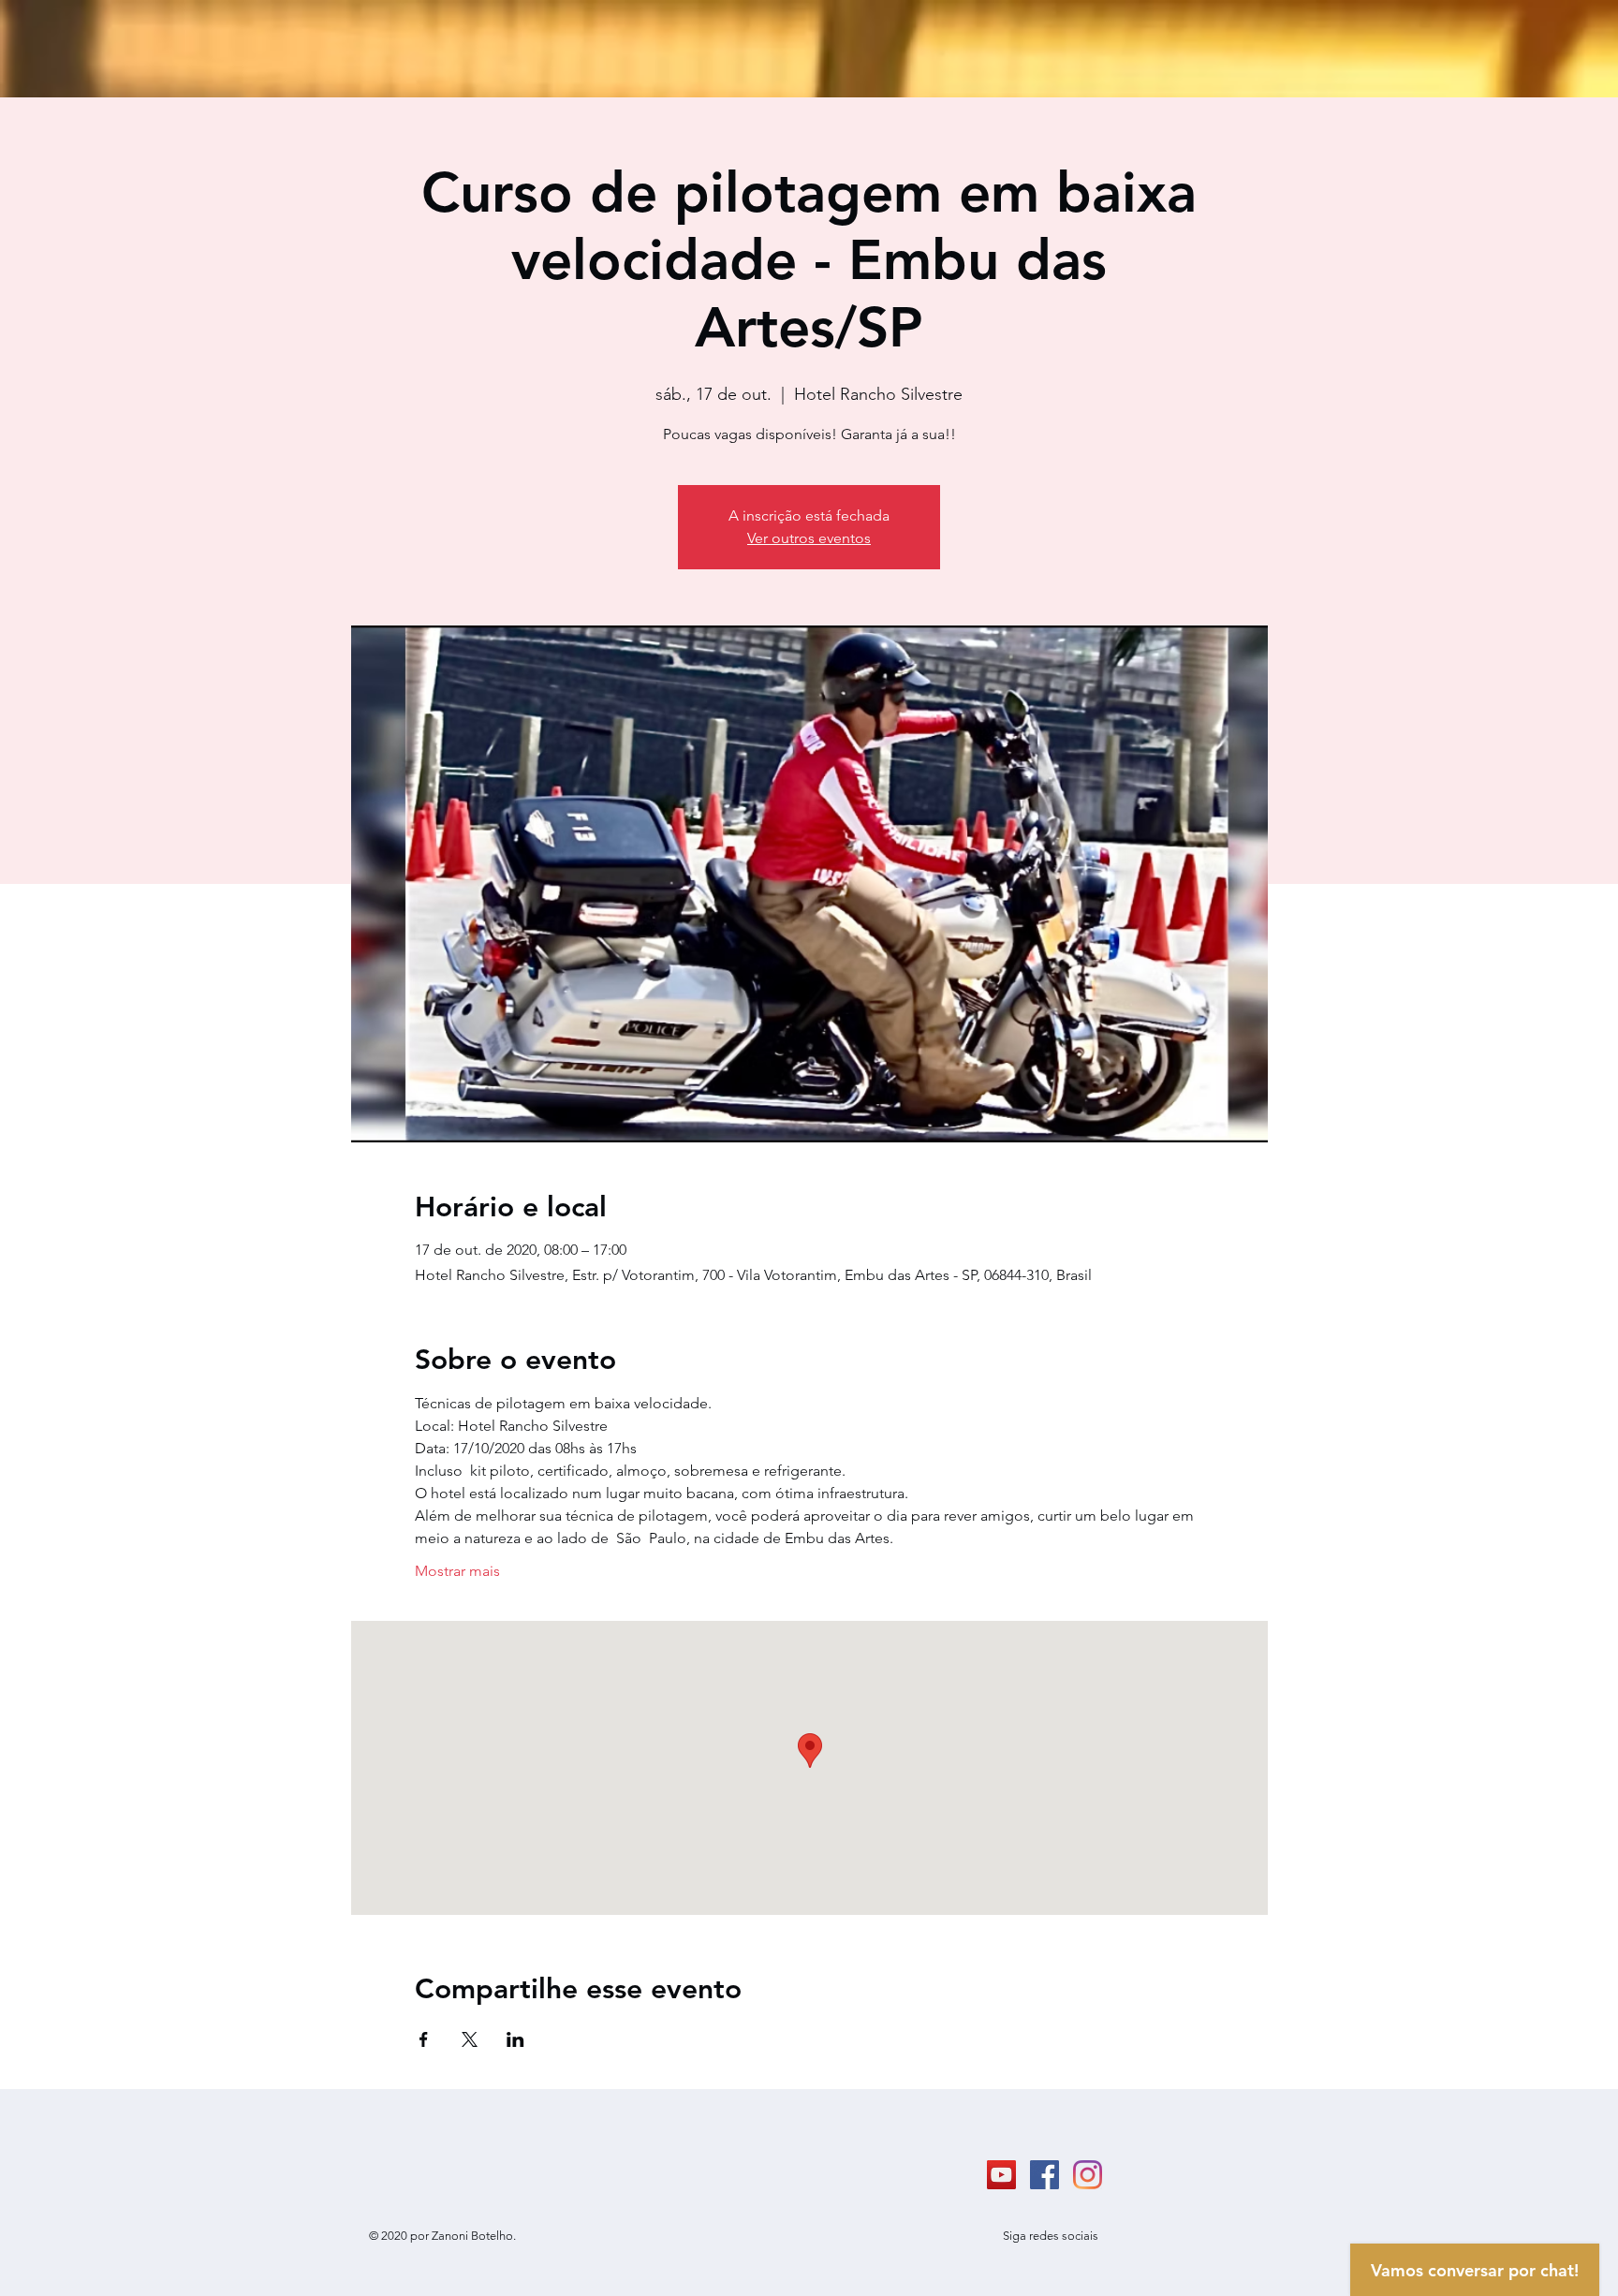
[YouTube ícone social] (1001, 2175)
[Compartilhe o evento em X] (470, 2039)
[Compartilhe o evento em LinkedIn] (515, 2039)
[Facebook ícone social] (1044, 2175)
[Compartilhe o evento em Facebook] (424, 2039)
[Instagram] (1088, 2175)
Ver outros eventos (809, 538)
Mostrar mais (457, 1571)
